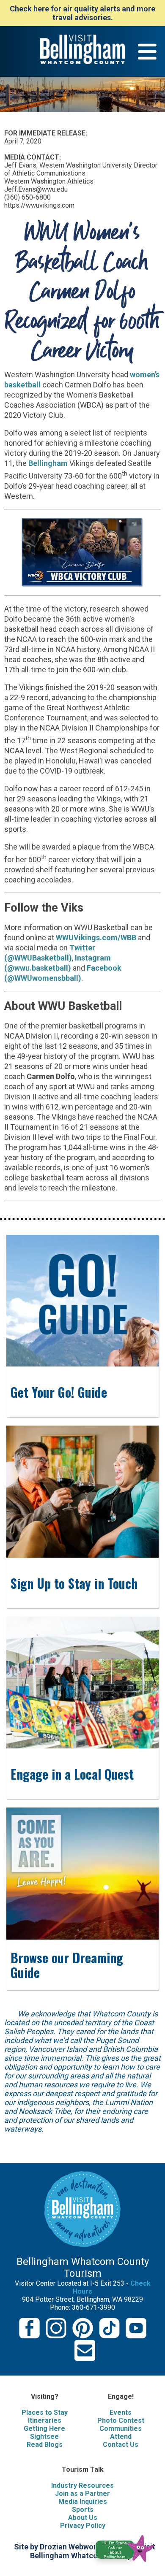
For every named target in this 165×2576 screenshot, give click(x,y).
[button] (128, 2547)
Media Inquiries (83, 2502)
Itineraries (45, 2420)
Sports (83, 2510)
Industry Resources (82, 2485)
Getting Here (44, 2429)
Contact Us (121, 2445)
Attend (121, 2437)
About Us (83, 2518)
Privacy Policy (83, 2526)
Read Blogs (45, 2445)
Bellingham (49, 463)
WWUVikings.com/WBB (96, 938)
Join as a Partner (82, 2493)
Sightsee (44, 2437)
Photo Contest (121, 2420)
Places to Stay (45, 2412)
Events (121, 2412)
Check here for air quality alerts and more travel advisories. (82, 13)
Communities (121, 2429)
